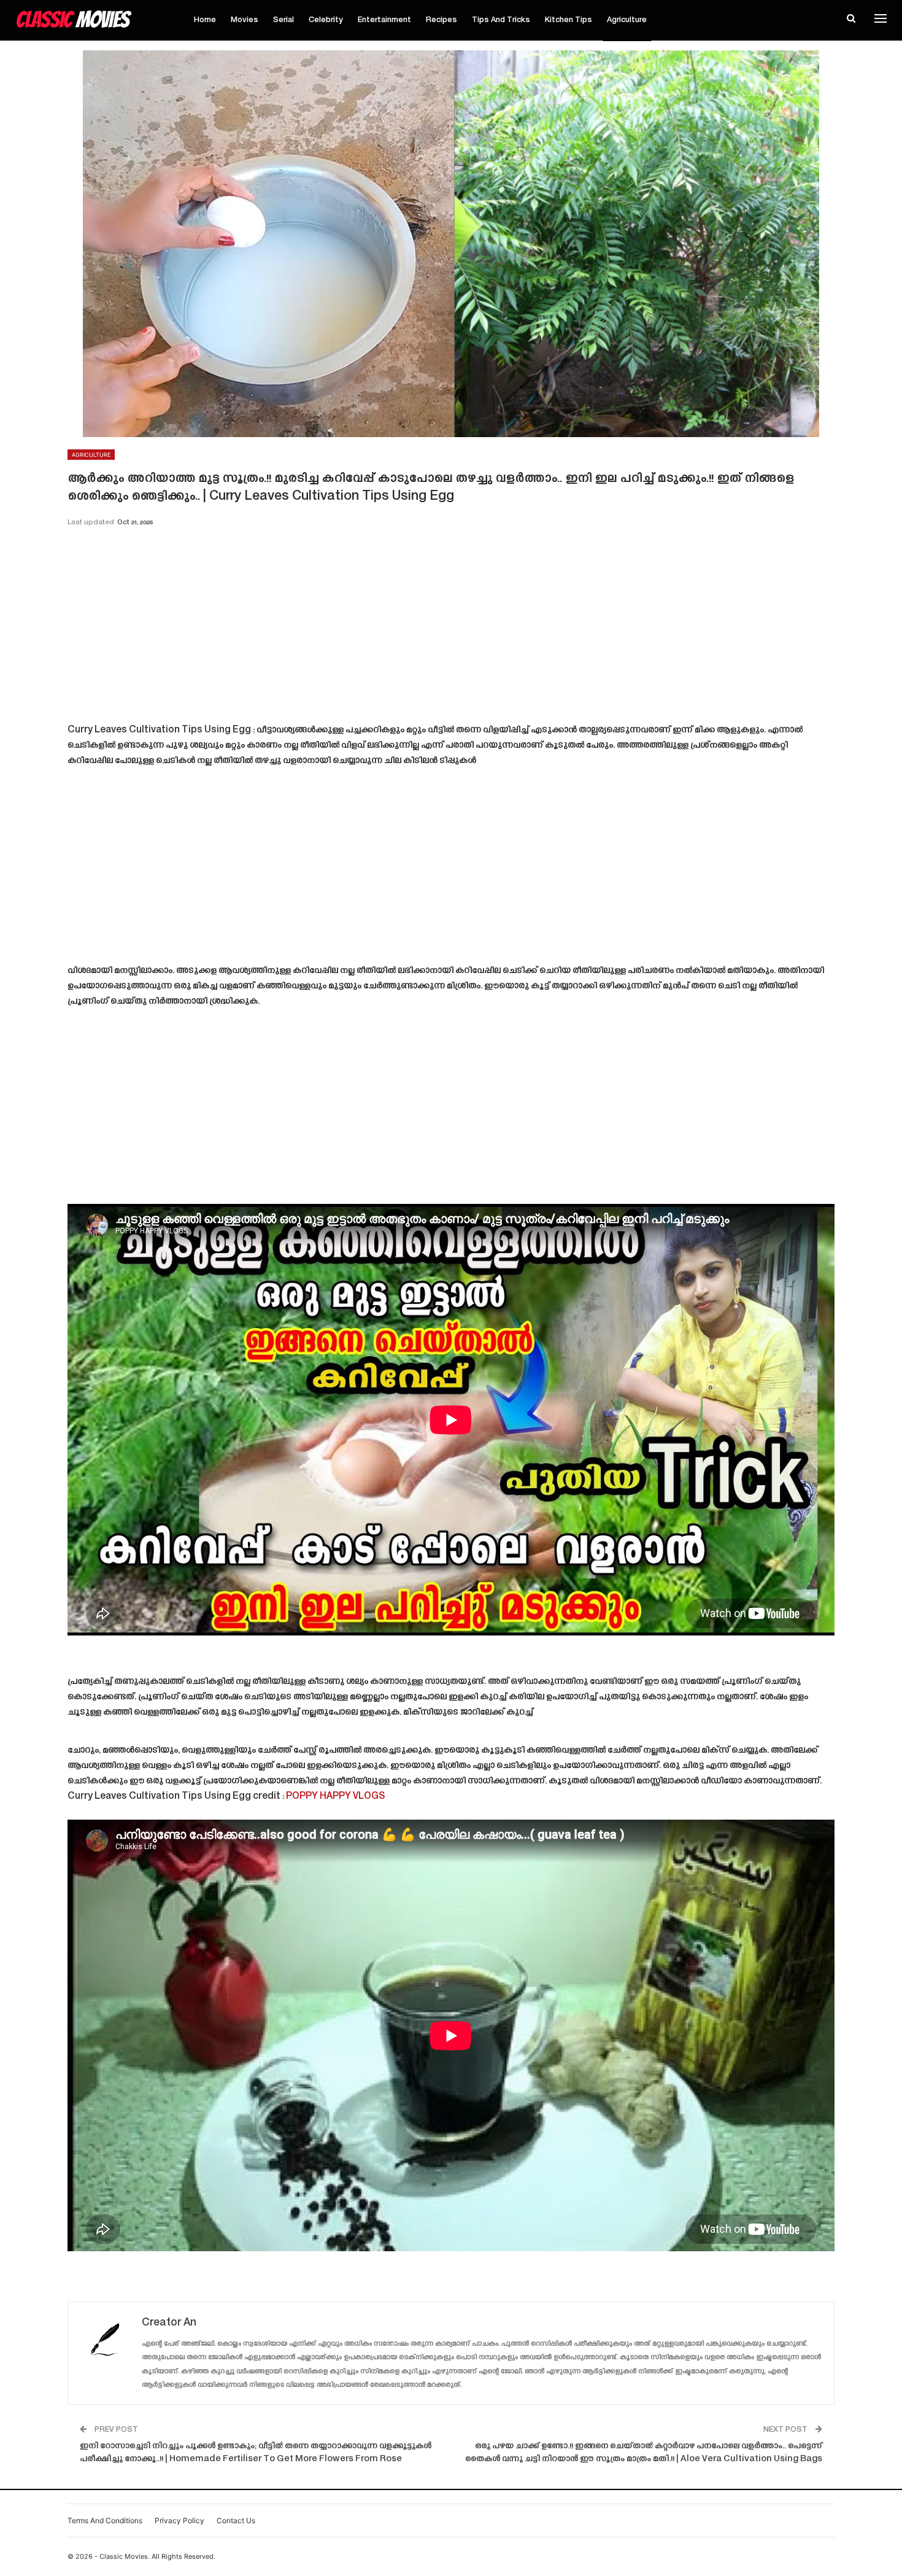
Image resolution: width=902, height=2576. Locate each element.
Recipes (441, 20)
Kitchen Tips (569, 20)
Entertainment (384, 20)
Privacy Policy (179, 2520)
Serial (283, 20)
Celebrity (326, 20)
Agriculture (627, 20)
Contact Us (236, 2520)
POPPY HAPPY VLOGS (335, 1797)
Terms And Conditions (105, 2520)
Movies (245, 20)
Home (205, 20)
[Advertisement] (451, 629)
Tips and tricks (501, 20)
